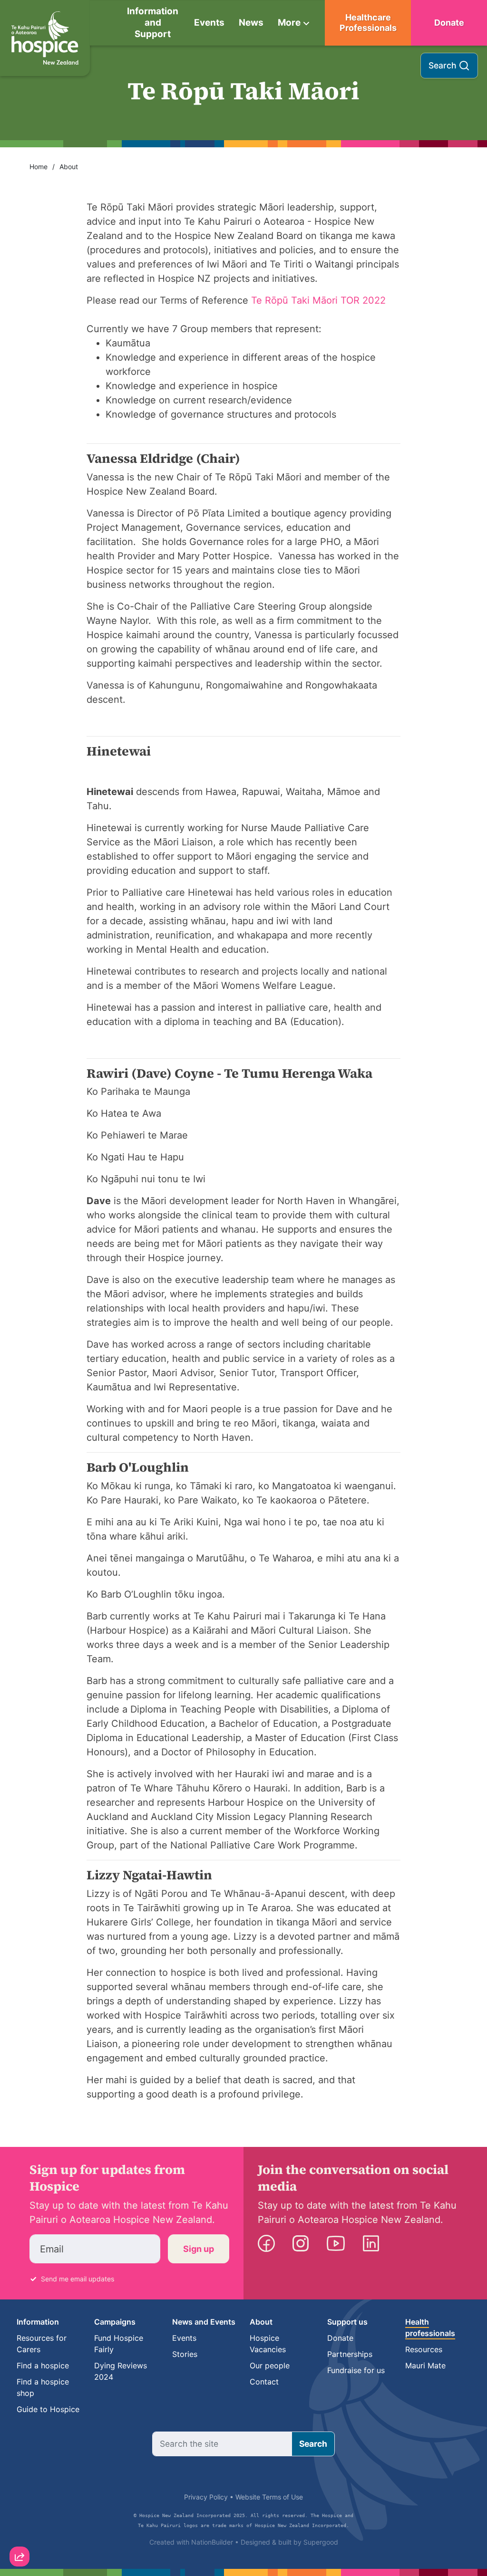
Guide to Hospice (48, 2409)
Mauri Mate (425, 2365)
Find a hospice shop (43, 2387)
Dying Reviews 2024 (121, 2371)
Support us (347, 2322)
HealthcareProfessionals (368, 23)
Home (39, 167)
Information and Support (153, 23)
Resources (424, 2349)
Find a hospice (43, 2365)
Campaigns (115, 2322)
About (69, 167)
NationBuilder (212, 2542)
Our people (270, 2365)
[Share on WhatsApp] (19, 2534)
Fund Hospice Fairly (119, 2344)
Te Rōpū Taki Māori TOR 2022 (318, 300)
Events (209, 23)
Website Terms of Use (269, 2497)
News (251, 23)
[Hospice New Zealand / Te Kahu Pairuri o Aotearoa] (45, 38)
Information (38, 2322)
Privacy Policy (206, 2497)
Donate (449, 23)
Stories (185, 2354)
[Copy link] (19, 2452)
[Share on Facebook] (19, 2507)
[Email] (19, 2480)
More (289, 23)
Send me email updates (78, 2279)
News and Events (204, 2322)
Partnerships (350, 2354)
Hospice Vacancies (268, 2344)
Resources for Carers (42, 2344)
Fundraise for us (356, 2370)
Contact (264, 2382)
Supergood (321, 2542)
